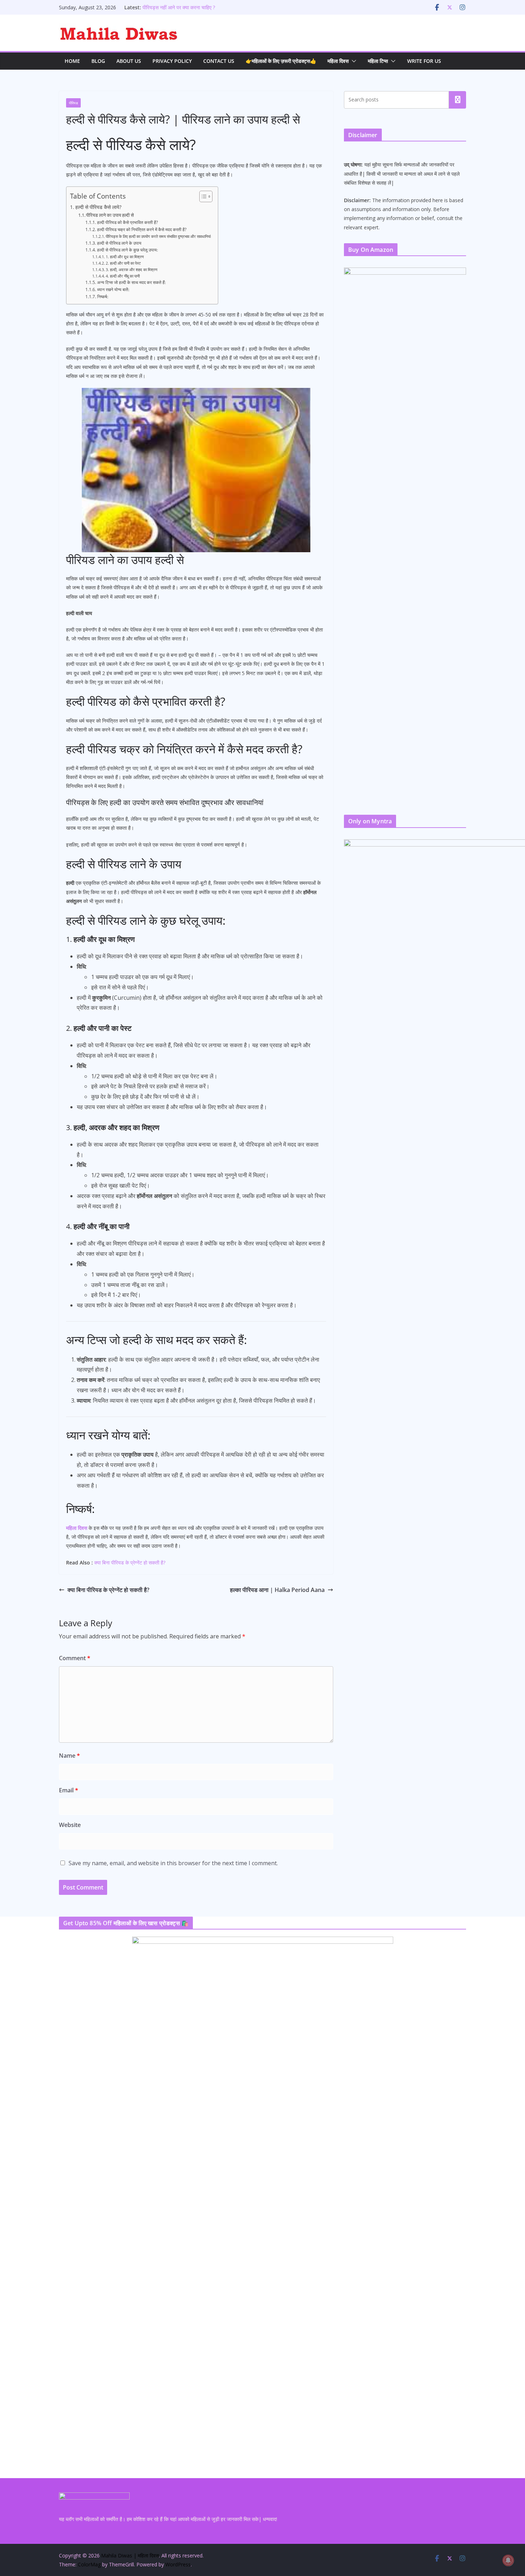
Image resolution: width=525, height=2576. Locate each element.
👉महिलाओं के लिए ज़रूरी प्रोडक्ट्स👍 (281, 61)
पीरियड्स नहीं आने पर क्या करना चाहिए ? (179, 7)
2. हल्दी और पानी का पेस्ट (123, 263)
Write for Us (424, 61)
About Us (129, 61)
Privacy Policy (172, 61)
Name (69, 1756)
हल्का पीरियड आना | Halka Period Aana (277, 1590)
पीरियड (73, 103)
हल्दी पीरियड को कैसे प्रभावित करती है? (127, 222)
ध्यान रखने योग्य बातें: (113, 289)
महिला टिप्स (378, 61)
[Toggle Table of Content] (202, 196)
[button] (352, 61)
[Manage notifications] (508, 2560)
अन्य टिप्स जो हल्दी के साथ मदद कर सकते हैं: (131, 282)
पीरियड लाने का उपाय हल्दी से (110, 215)
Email (69, 1790)
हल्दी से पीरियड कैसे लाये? (98, 207)
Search (457, 100)
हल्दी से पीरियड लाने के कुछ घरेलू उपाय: (127, 250)
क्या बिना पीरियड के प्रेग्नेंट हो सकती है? (130, 1562)
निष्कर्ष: (102, 297)
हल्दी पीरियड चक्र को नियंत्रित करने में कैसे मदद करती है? (142, 229)
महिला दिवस (338, 61)
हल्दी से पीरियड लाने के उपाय (119, 243)
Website (70, 1825)
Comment (75, 1658)
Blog (98, 61)
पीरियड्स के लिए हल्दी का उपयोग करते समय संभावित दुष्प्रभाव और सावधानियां (158, 236)
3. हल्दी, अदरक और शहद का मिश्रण (132, 270)
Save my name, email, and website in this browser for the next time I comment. (173, 1863)
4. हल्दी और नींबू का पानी (123, 276)
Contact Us (219, 61)
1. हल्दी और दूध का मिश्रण (125, 257)
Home (72, 61)
